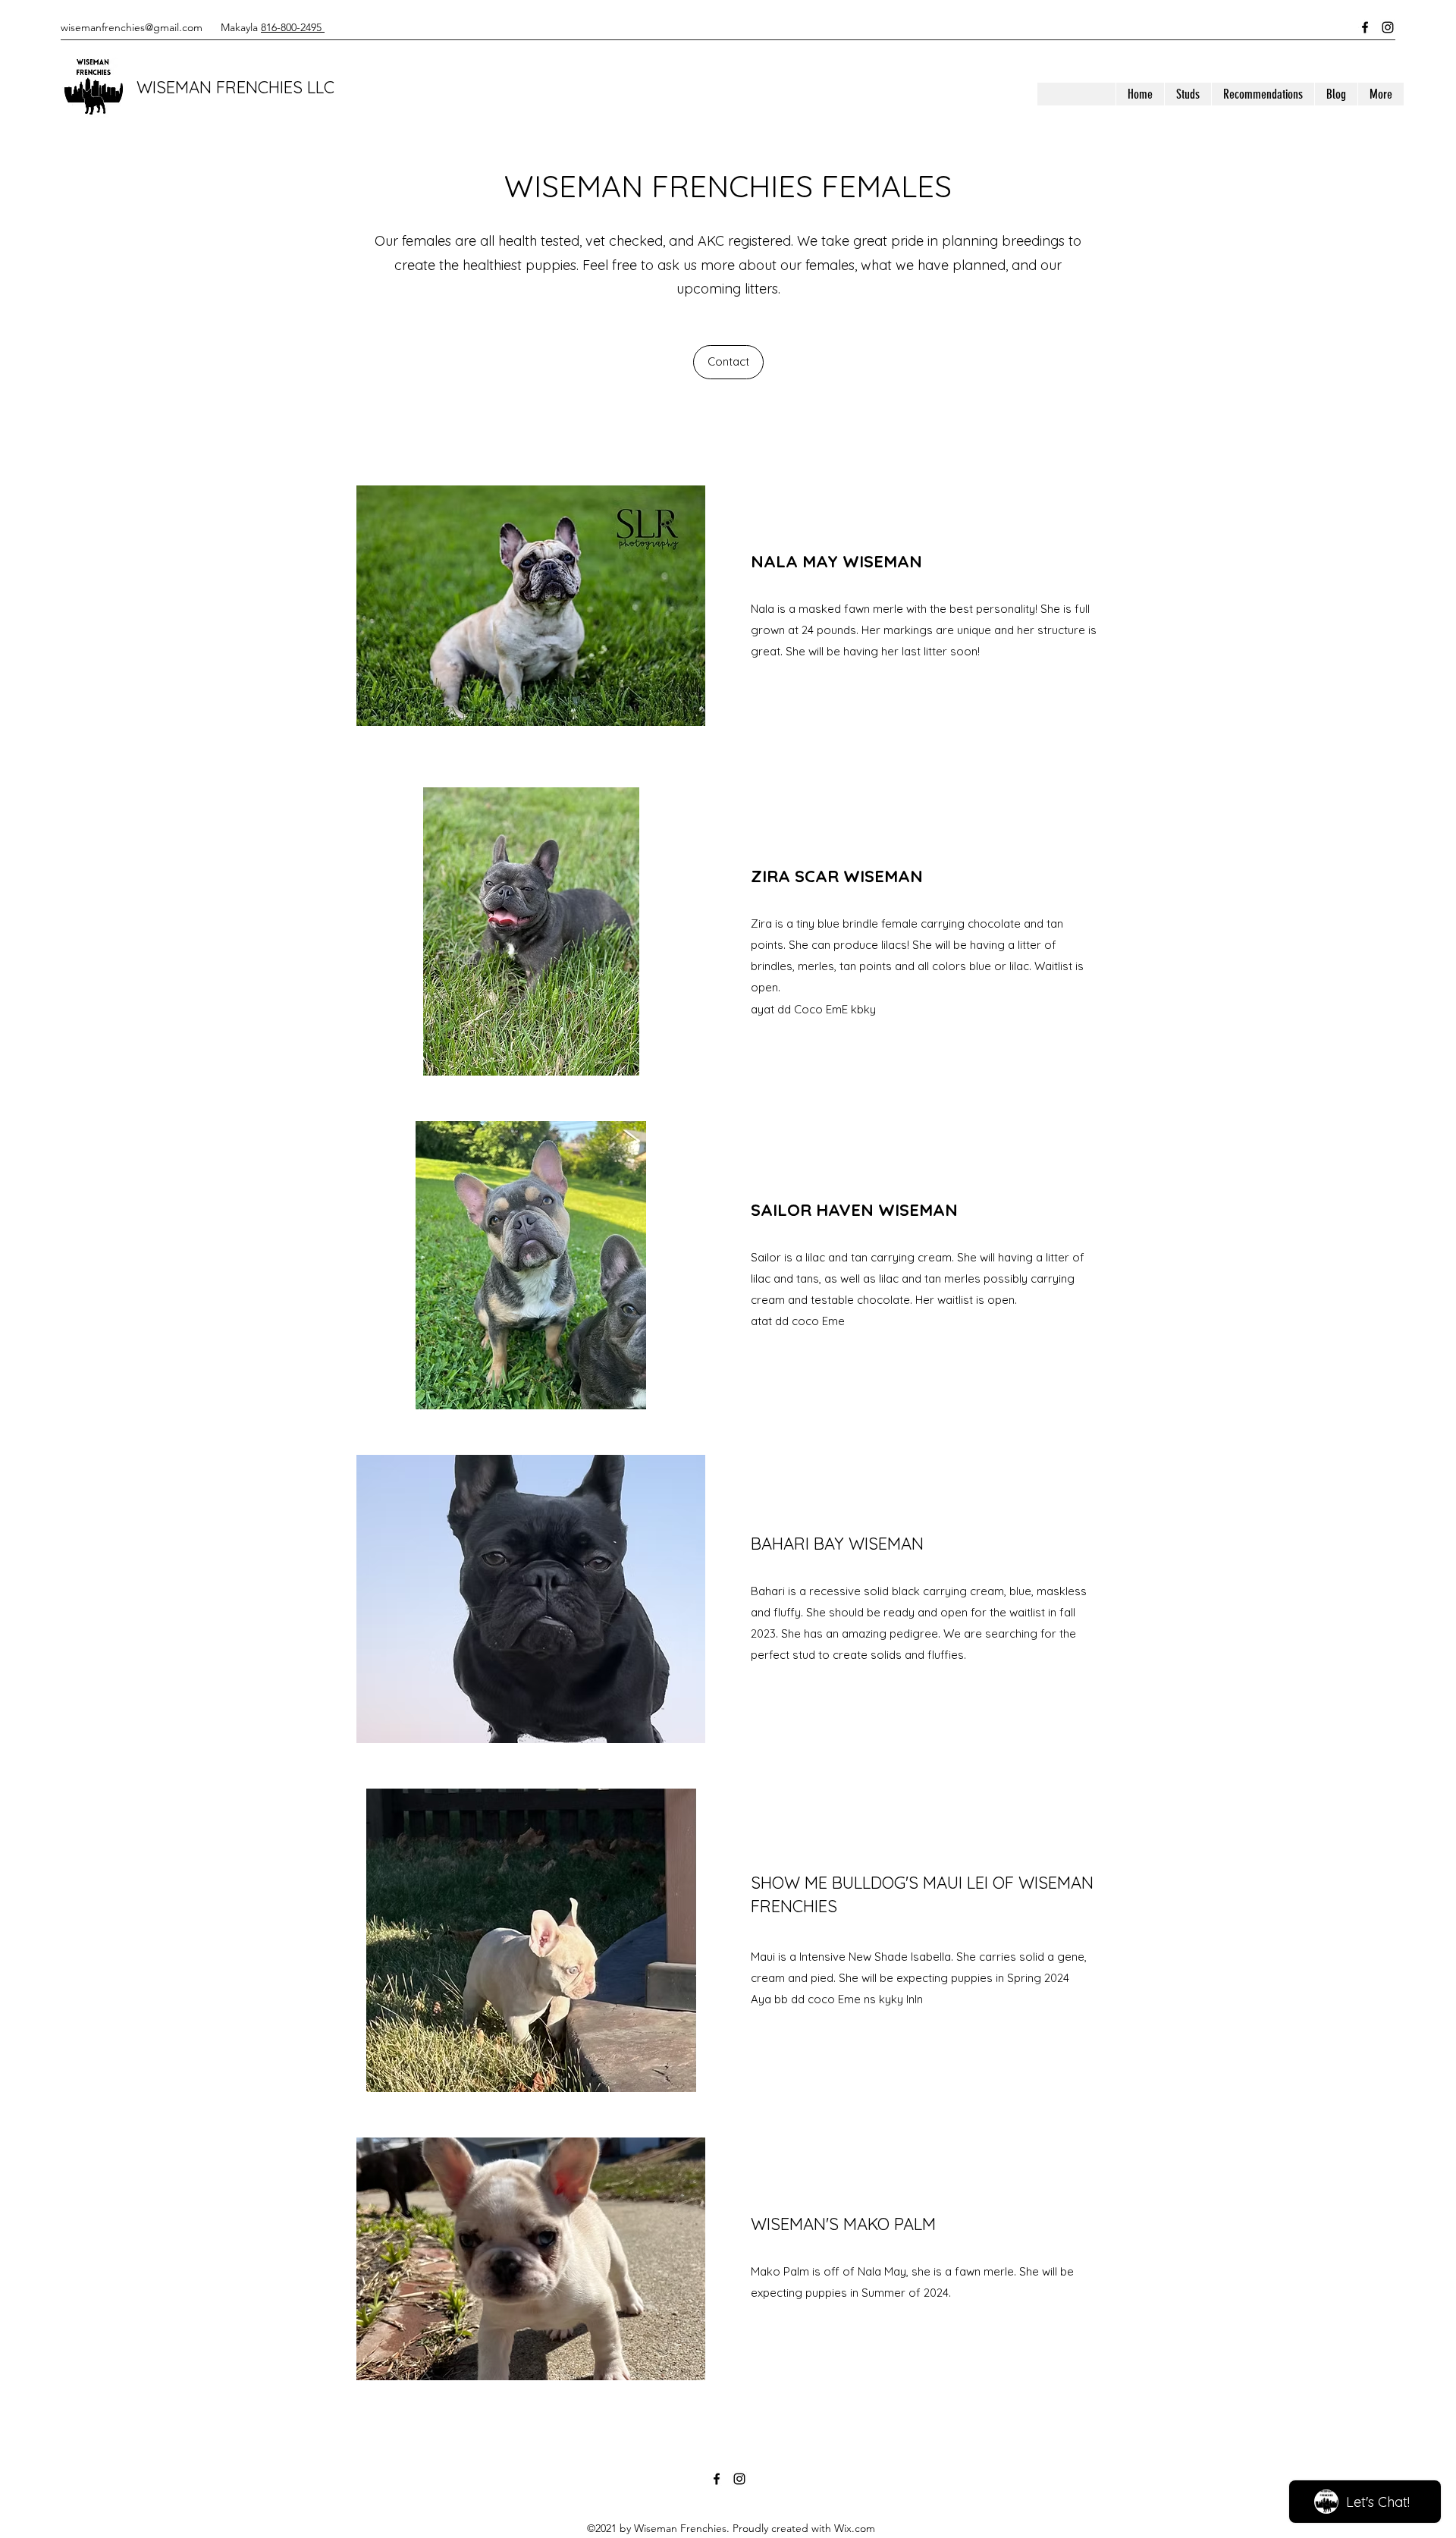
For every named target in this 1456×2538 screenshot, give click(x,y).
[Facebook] (1365, 27)
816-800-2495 (293, 27)
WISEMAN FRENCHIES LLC (235, 87)
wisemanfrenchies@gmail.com (132, 27)
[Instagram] (1388, 27)
